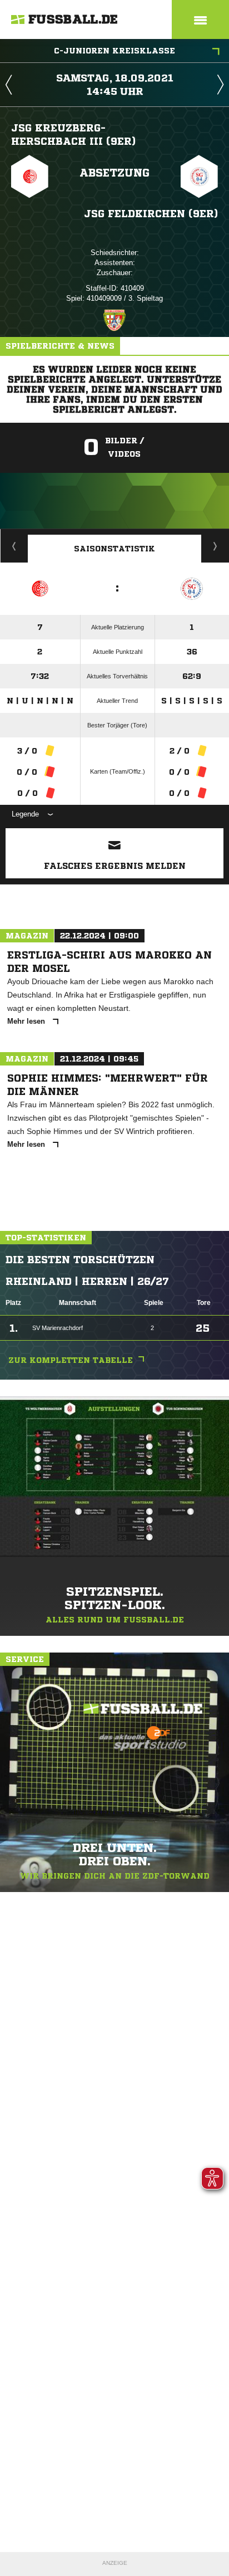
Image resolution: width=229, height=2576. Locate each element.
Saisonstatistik (114, 549)
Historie (14, 546)
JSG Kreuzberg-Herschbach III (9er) (73, 134)
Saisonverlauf (215, 546)
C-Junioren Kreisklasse (114, 51)
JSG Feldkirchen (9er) (151, 213)
